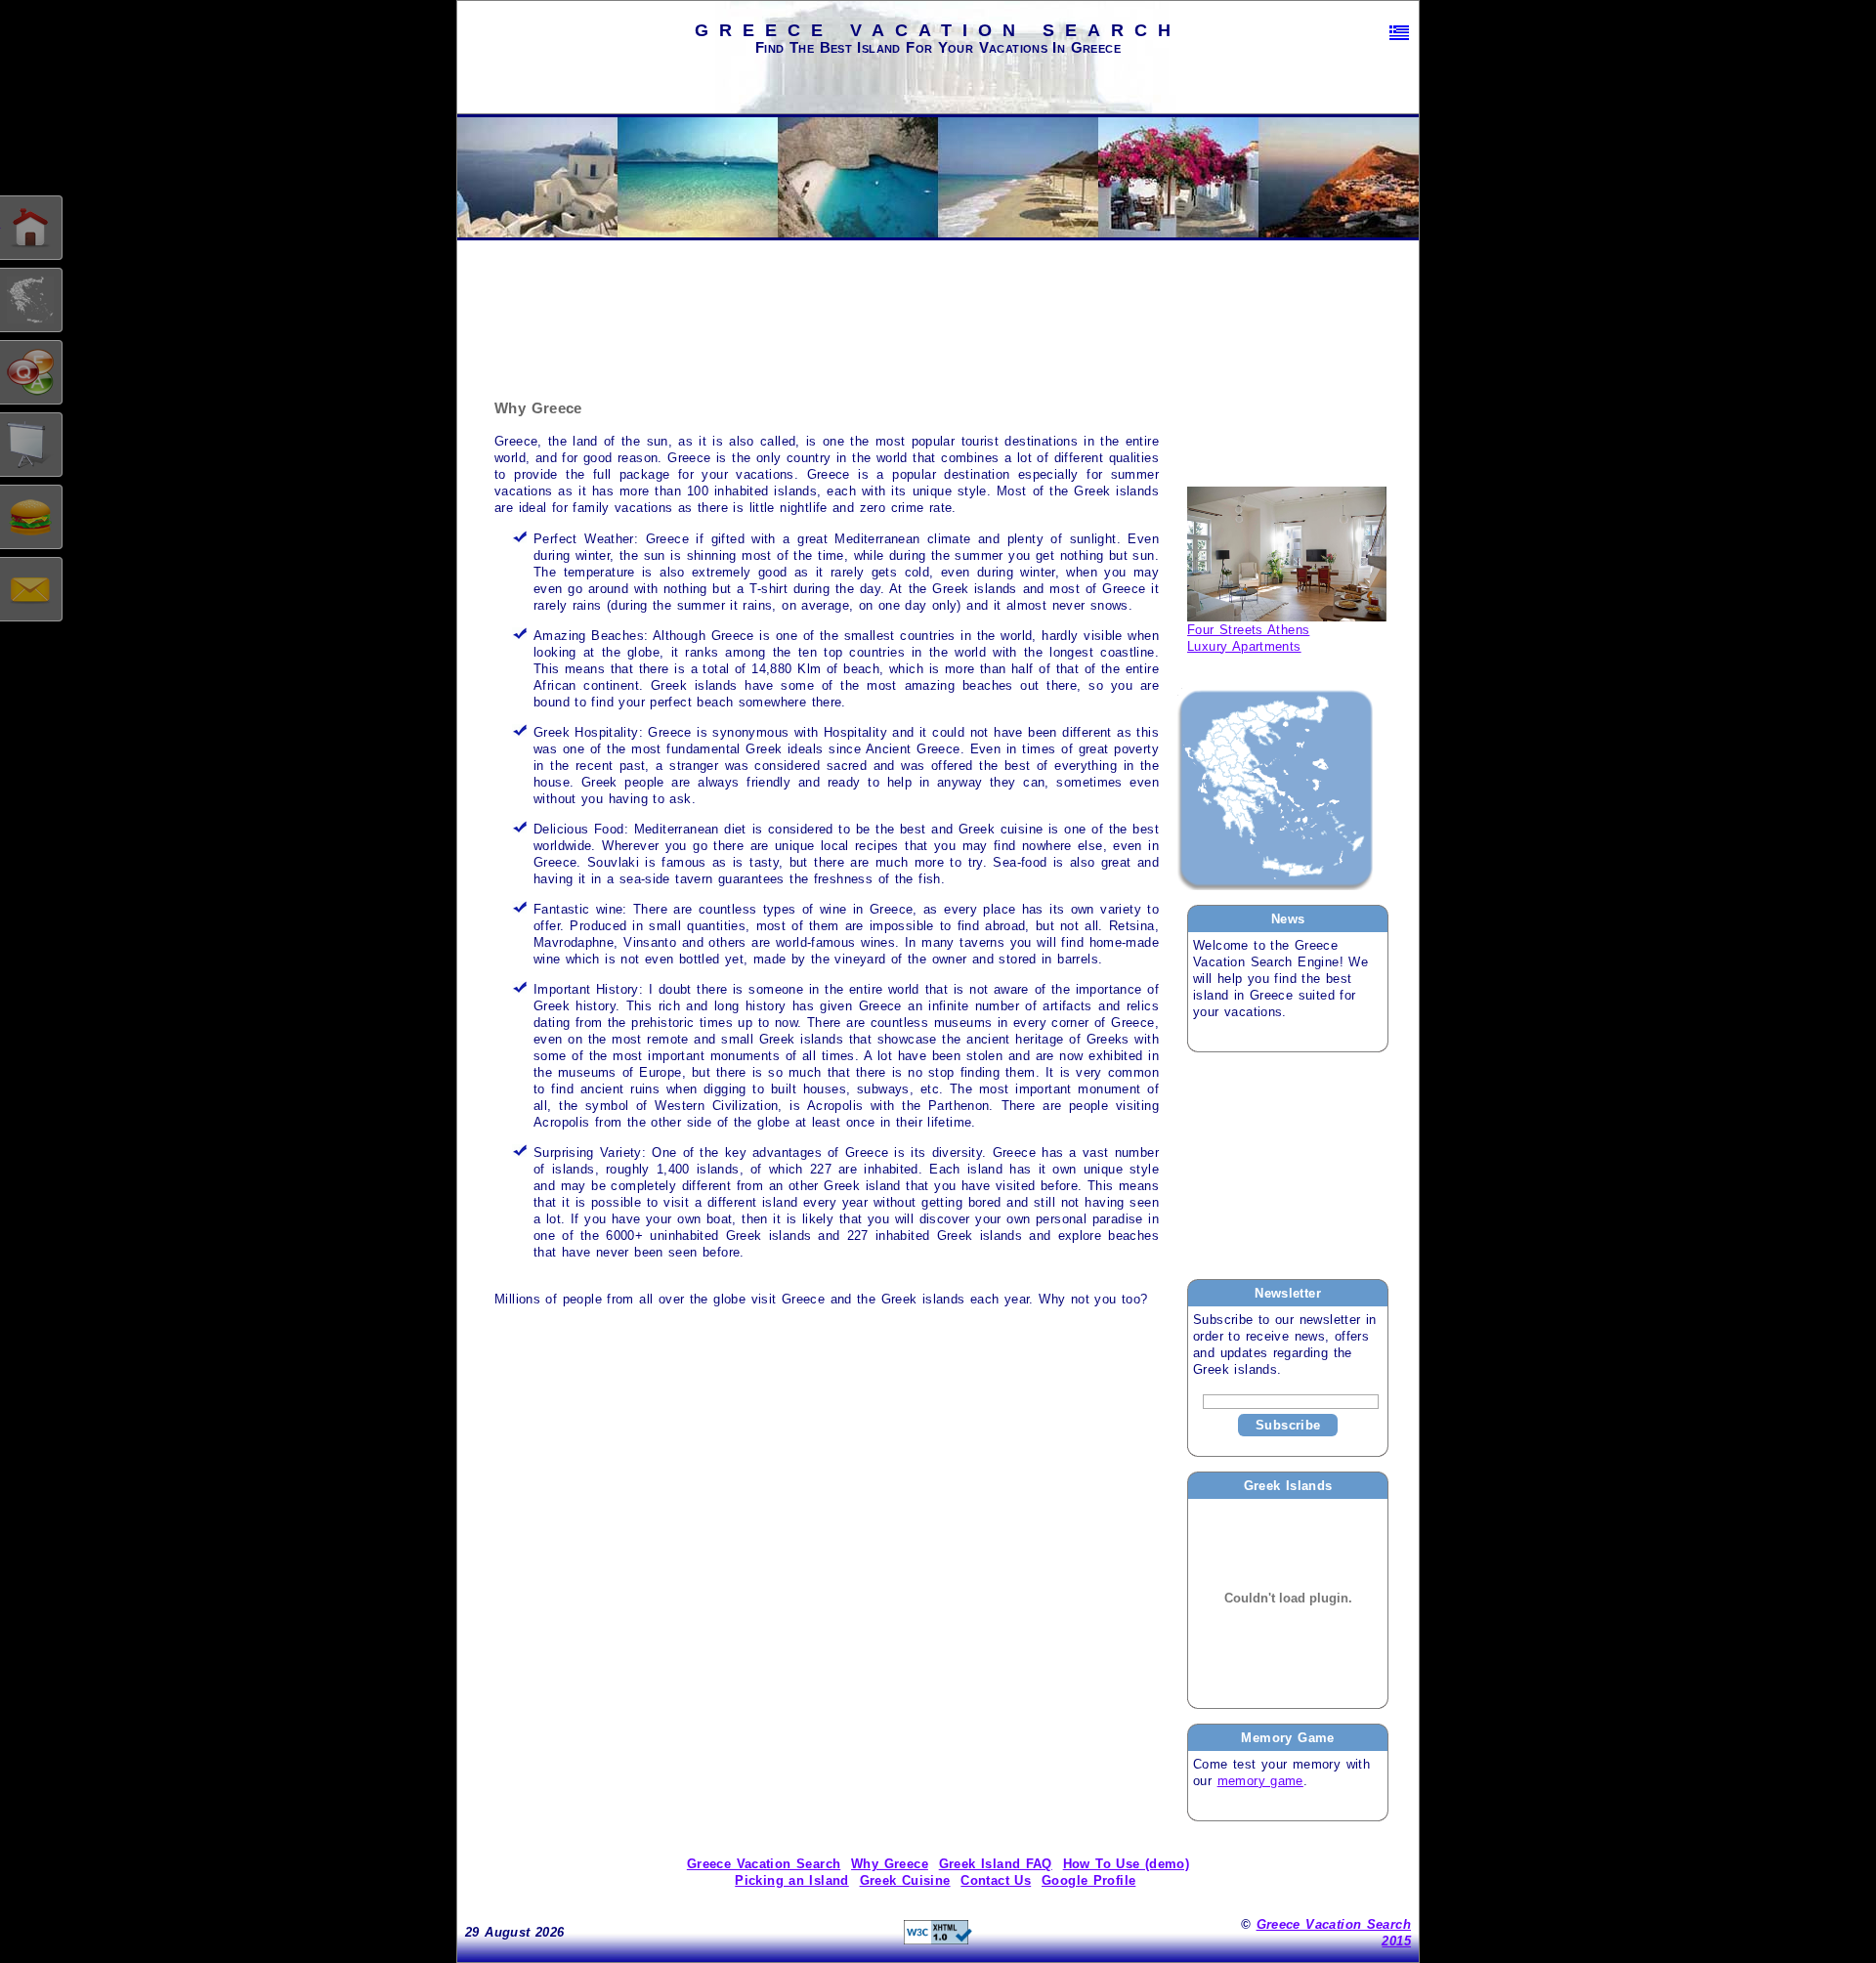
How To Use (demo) (1127, 1864)
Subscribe (1288, 1425)
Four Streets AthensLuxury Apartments (1248, 638)
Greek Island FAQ (996, 1864)
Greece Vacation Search (764, 1864)
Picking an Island (792, 1880)
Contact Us (996, 1880)
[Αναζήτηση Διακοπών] (1399, 33)
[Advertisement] (1285, 1165)
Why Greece (890, 1864)
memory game (1260, 1781)
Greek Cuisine (905, 1880)
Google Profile (1088, 1880)
